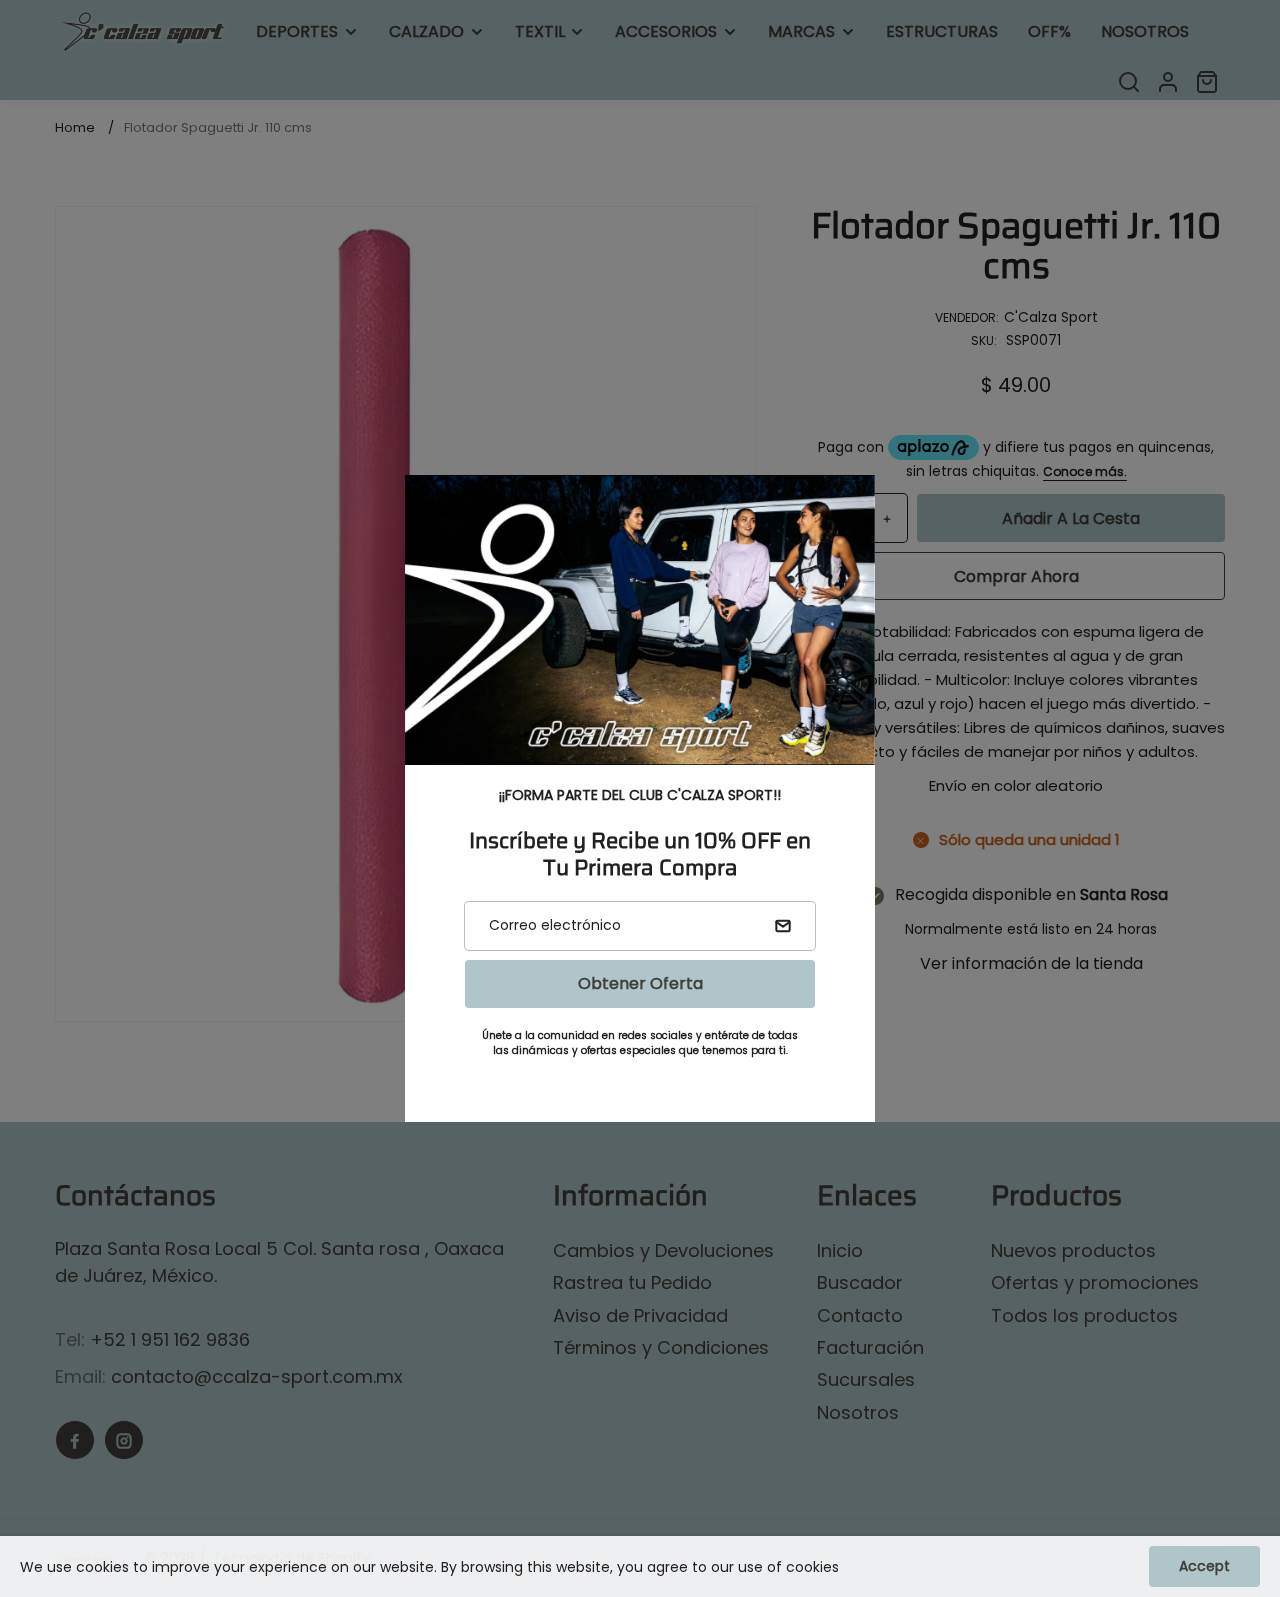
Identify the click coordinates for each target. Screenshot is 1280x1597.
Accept (1204, 1566)
